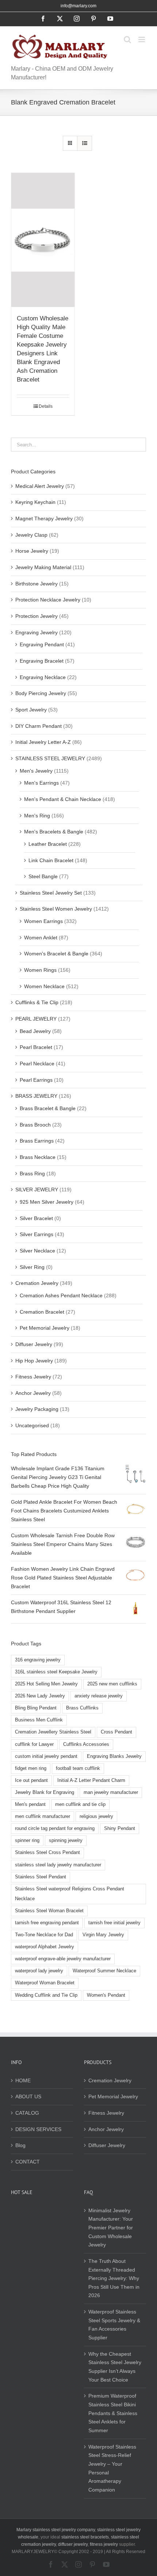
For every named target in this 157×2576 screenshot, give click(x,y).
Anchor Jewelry (33, 1393)
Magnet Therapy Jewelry (44, 518)
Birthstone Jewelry (37, 584)
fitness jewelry (104, 2544)
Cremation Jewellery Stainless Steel (53, 1732)
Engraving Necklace (43, 677)
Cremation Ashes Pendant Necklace (61, 1295)
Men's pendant (30, 1804)
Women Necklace (44, 986)
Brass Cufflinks (82, 1708)
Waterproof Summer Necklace (104, 1971)
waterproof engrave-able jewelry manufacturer (63, 1959)
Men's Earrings (41, 783)
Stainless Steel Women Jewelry (56, 909)
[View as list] (85, 143)
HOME (23, 2080)
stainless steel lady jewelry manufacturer (58, 1865)
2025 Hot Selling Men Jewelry (46, 1684)
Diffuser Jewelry (34, 1344)
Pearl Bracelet (36, 1047)
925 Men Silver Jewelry (47, 1202)
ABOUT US (28, 2096)
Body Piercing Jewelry (41, 693)
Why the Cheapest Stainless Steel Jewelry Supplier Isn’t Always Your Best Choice (115, 2367)
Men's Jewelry (36, 771)
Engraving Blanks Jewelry (114, 1756)
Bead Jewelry (35, 1031)
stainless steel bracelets (85, 2537)
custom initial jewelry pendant (46, 1756)
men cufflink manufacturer (43, 1816)
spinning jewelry (66, 1841)
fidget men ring (31, 1768)
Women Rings (40, 970)
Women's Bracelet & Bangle (56, 954)
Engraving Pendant (42, 644)
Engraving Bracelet (42, 661)
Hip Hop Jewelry (34, 1361)
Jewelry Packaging (37, 1409)
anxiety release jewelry (99, 1696)
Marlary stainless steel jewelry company (56, 2530)
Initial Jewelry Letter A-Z (43, 742)
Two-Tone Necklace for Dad (44, 1935)
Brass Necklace (38, 1157)
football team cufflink (78, 1768)
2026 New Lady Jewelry (40, 1696)
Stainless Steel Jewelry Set (51, 893)
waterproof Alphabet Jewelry (45, 1947)
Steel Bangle (43, 876)
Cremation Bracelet (42, 1312)
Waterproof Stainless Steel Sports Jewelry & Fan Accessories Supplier (114, 2325)
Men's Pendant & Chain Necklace (63, 799)
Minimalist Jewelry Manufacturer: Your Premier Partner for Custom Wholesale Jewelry (111, 2228)
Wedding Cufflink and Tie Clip (46, 1995)
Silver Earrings (37, 1234)
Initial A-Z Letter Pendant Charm (91, 1780)
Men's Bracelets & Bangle (54, 832)
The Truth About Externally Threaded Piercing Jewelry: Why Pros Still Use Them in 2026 (114, 2278)
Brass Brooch (35, 1125)
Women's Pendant (106, 1995)
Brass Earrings (37, 1141)
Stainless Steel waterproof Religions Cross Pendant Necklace (70, 1894)
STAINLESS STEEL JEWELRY (50, 758)
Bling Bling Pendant (36, 1708)
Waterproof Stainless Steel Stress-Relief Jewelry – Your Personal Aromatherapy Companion (112, 2468)
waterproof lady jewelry (39, 1971)
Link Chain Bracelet (51, 860)
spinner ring (27, 1841)
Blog (20, 2145)
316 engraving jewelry (38, 1660)
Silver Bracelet (36, 1218)
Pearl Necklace (37, 1064)
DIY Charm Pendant (39, 726)
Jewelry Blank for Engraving (45, 1792)
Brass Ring (32, 1173)
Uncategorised (32, 1425)
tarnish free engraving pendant (47, 1923)
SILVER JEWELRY (37, 1190)
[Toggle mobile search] (127, 40)
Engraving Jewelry (37, 632)
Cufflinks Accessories (86, 1744)
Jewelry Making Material (43, 567)
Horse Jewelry (32, 551)
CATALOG (27, 2113)
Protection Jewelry (37, 616)
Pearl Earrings (36, 1080)
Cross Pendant (116, 1732)
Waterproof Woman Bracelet (45, 1983)
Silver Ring (32, 1267)
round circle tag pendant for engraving (55, 1829)
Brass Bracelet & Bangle (48, 1108)
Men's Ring (37, 816)
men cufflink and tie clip (80, 1804)
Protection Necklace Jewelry (48, 600)
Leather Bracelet (48, 844)
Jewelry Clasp (31, 535)
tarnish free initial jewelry (114, 1923)
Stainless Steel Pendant (41, 1877)
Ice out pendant (31, 1780)
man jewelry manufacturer (111, 1792)
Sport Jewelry (31, 710)
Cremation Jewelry (37, 1283)
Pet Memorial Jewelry (45, 1328)
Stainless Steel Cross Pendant (47, 1853)
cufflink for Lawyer (34, 1744)
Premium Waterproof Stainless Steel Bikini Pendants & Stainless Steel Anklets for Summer (113, 2413)
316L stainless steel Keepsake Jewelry (56, 1672)
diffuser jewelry (73, 2544)
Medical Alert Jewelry (40, 486)
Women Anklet (41, 938)
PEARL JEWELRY (36, 1019)
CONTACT (28, 2162)
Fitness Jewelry (33, 1377)
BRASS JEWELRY (36, 1096)
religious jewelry (96, 1816)
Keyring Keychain (35, 502)
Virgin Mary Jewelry (103, 1935)
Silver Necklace (37, 1251)
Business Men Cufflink (39, 1720)
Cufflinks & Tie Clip (37, 1002)
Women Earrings (43, 921)
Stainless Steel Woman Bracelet (49, 1911)
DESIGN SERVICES (38, 2129)
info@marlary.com (78, 6)
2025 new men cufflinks (112, 1684)
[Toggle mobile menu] (142, 40)
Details (46, 406)
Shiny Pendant (120, 1829)
